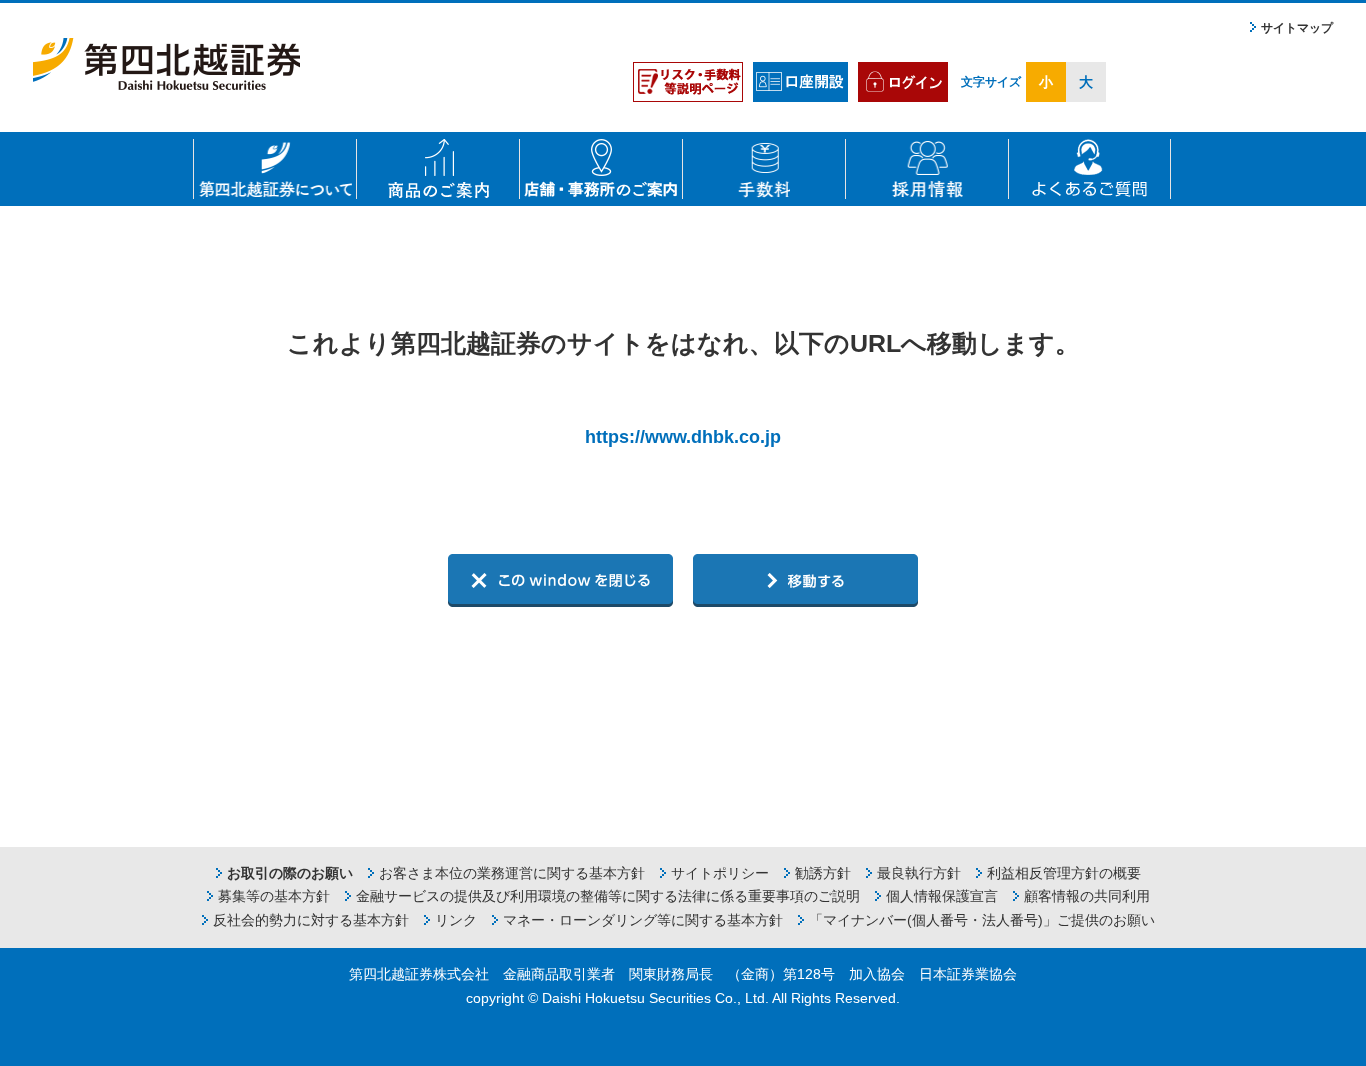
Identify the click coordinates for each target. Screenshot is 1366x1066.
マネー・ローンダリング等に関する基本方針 (643, 920)
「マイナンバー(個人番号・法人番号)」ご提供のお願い (982, 920)
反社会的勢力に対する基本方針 (311, 920)
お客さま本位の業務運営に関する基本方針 (512, 873)
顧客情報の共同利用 (1087, 896)
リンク (456, 920)
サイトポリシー (720, 873)
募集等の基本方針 (274, 896)
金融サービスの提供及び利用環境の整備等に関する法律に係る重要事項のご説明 (608, 896)
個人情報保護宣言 (942, 896)
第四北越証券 (166, 64)
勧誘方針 (823, 873)
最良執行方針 (919, 873)
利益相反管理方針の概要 (1064, 873)
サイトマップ (1297, 28)
